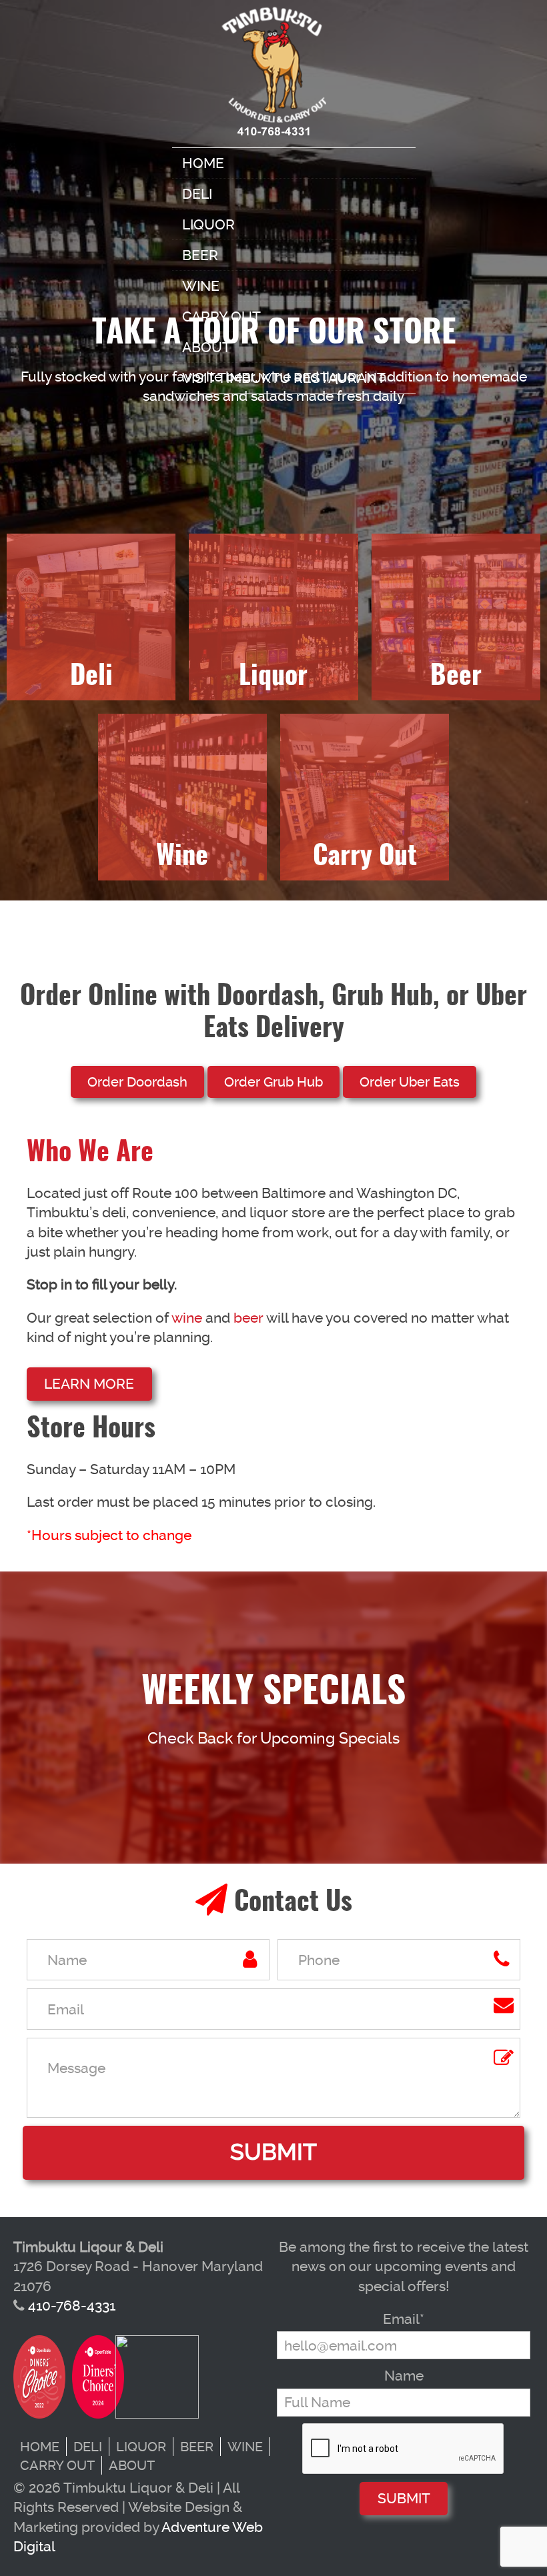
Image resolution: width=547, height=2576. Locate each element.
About (206, 347)
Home (203, 163)
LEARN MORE (89, 1384)
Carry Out (221, 316)
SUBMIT (404, 2498)
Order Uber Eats (410, 1082)
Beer (200, 255)
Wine (201, 286)
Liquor (208, 224)
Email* (404, 2319)
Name (404, 2376)
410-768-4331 (72, 2306)
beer (248, 1318)
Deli (197, 194)
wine (187, 1318)
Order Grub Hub (273, 1082)
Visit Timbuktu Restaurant (284, 378)
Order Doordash (137, 1082)
